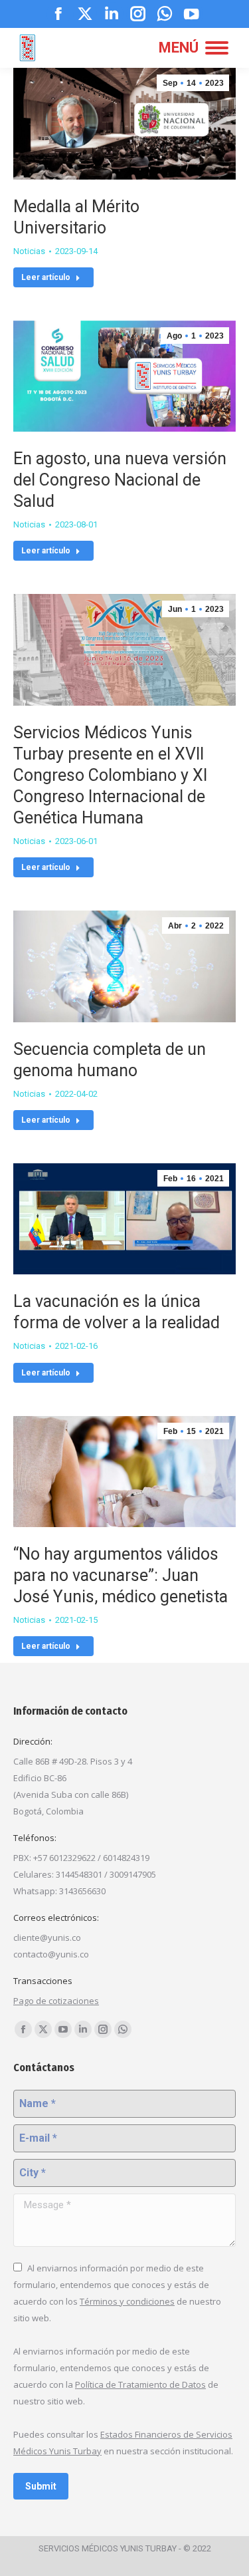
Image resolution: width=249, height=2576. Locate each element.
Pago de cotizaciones (56, 2001)
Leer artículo (46, 277)
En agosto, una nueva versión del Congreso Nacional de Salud (120, 480)
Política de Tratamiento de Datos (140, 2384)
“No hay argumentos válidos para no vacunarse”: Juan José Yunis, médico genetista (121, 1575)
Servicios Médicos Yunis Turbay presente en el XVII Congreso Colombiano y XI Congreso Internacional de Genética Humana (110, 775)
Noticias (29, 251)
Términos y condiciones (127, 2301)
